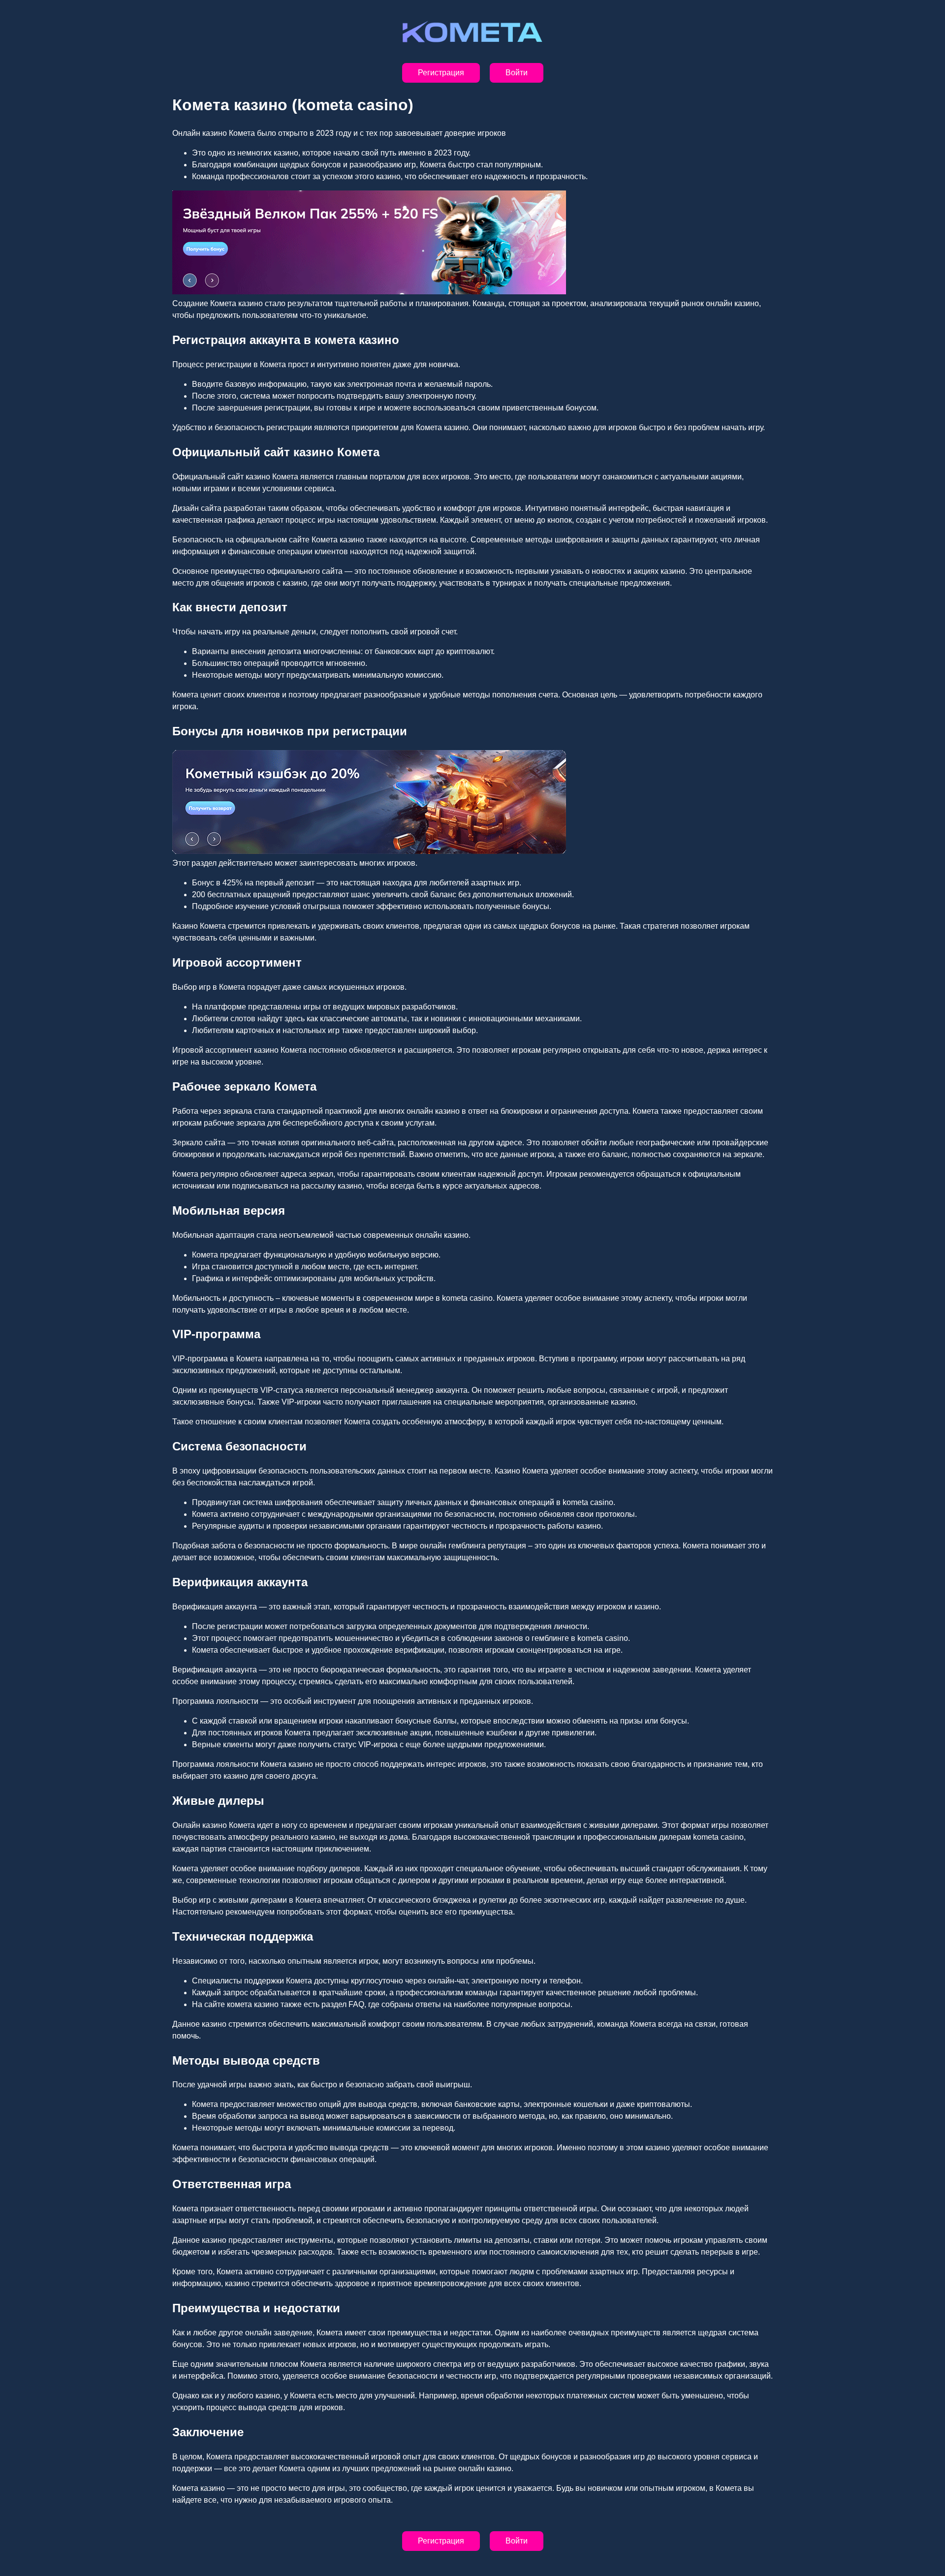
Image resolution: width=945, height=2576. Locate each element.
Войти (517, 73)
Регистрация (441, 73)
